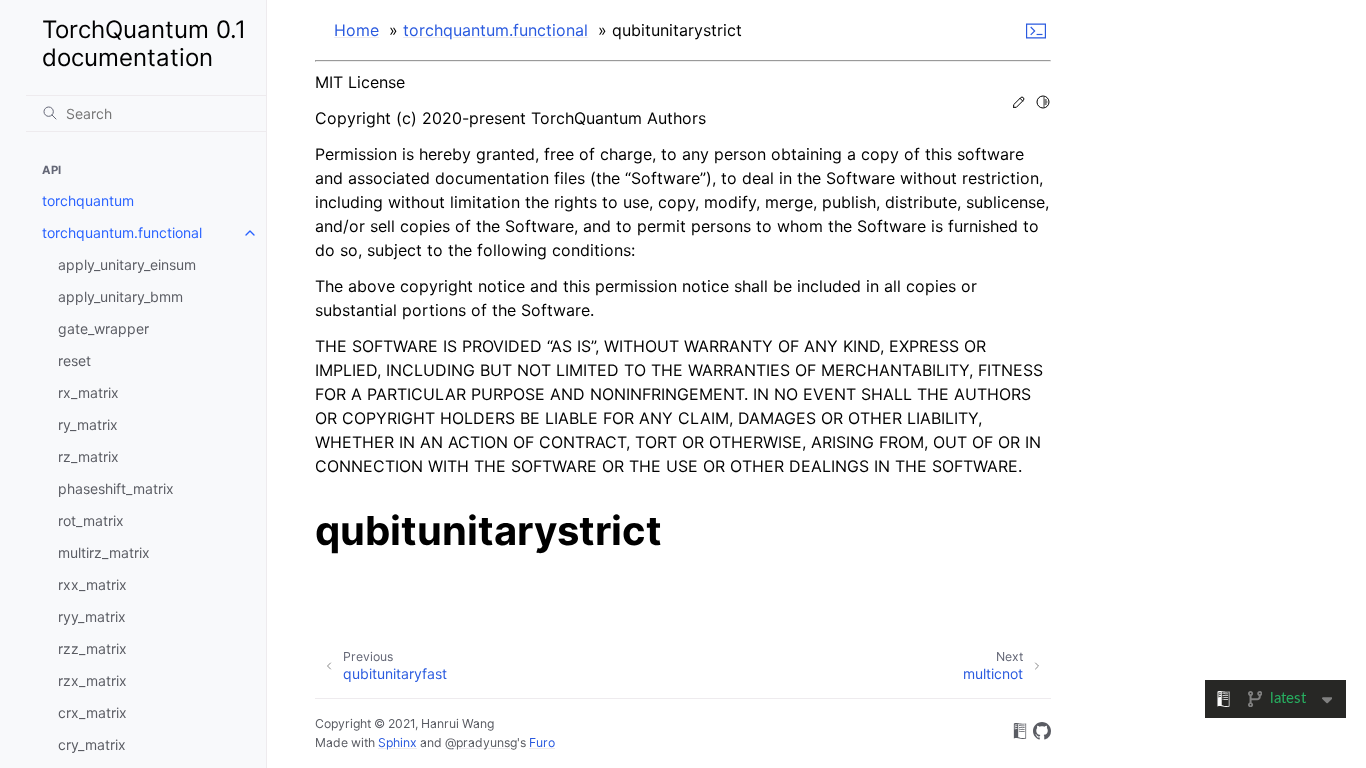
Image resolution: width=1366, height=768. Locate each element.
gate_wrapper (103, 328)
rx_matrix (88, 392)
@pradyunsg (481, 742)
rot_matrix (91, 520)
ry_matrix (88, 424)
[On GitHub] (1042, 734)
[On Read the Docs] (1020, 734)
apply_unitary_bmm (120, 296)
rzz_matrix (92, 648)
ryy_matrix (92, 616)
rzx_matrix (92, 680)
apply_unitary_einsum (127, 264)
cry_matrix (92, 744)
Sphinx (397, 742)
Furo (542, 742)
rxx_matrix (92, 584)
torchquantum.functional (122, 232)
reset (74, 360)
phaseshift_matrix (116, 488)
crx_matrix (92, 712)
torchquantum (88, 200)
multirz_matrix (104, 552)
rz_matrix (88, 456)
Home (356, 30)
